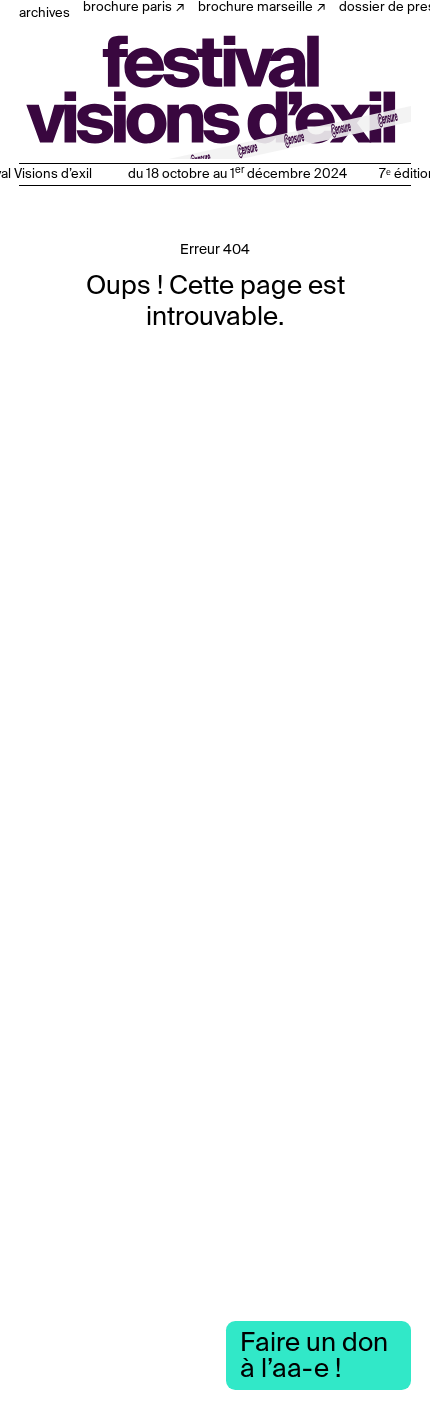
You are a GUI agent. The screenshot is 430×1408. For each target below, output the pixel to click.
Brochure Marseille (255, 7)
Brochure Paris (127, 7)
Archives (44, 13)
